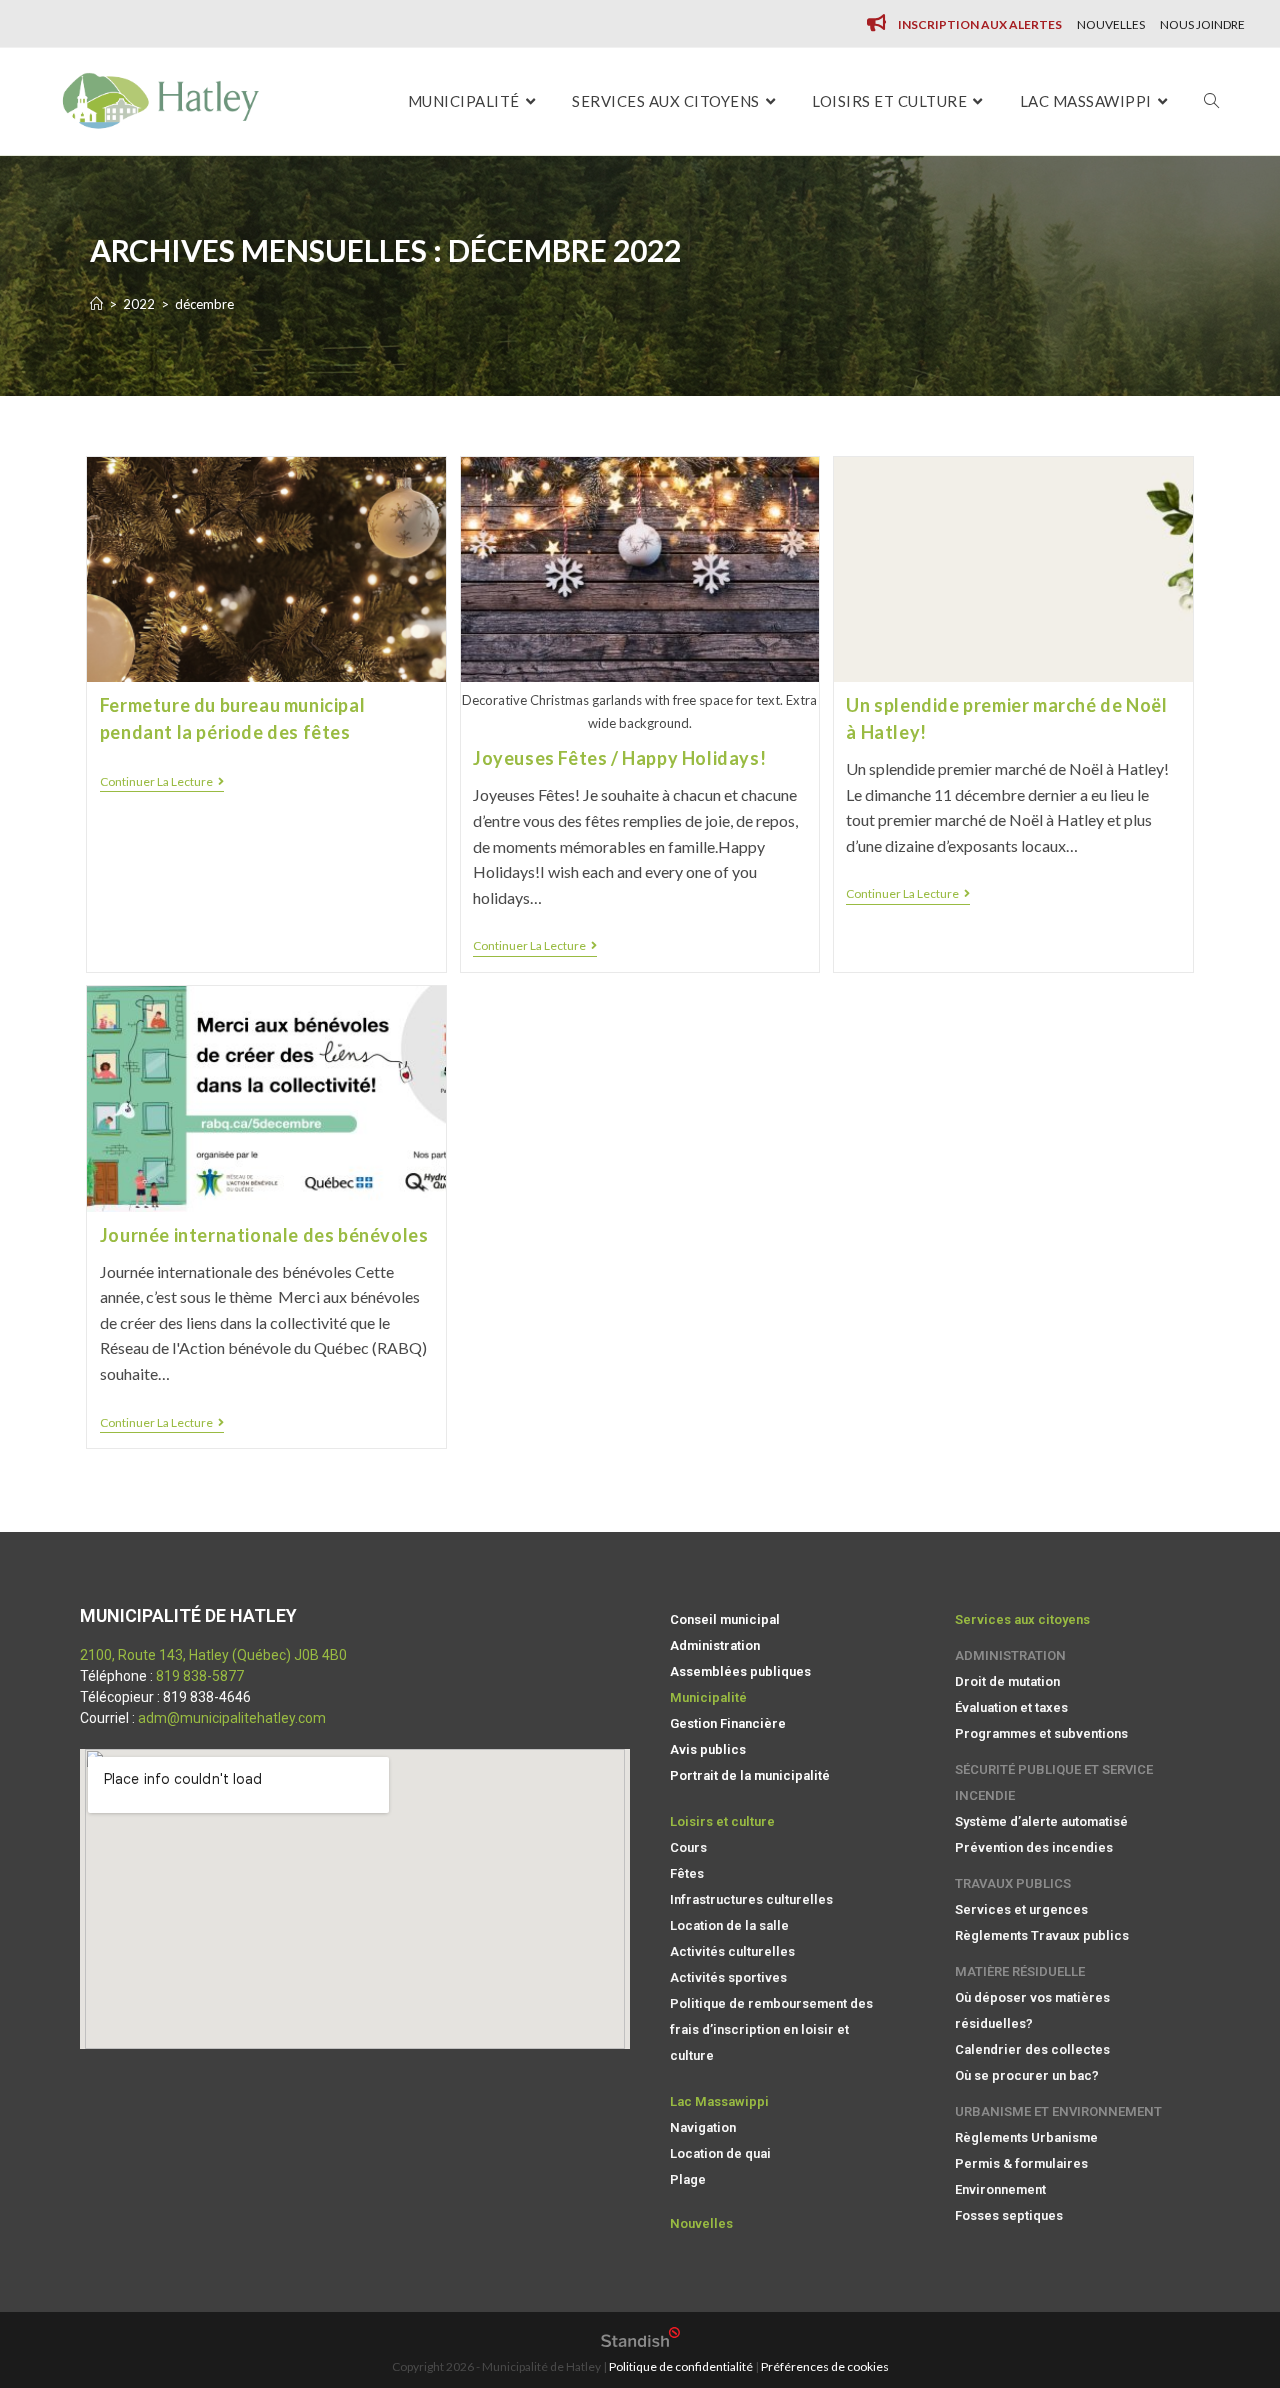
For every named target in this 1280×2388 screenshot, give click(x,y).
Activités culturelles (732, 1951)
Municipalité (708, 1697)
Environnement (1000, 2189)
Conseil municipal (725, 1619)
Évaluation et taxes (1011, 1707)
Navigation (703, 2127)
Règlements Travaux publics (1042, 1935)
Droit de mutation (1007, 1681)
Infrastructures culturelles (751, 1899)
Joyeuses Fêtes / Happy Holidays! (619, 758)
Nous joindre (1202, 24)
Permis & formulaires (1021, 2163)
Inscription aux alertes (980, 24)
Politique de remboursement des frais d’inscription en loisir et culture (771, 2029)
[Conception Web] (640, 2342)
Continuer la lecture (162, 782)
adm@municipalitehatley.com (232, 1718)
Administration (715, 1645)
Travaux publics (1013, 1883)
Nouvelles (1111, 24)
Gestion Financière (728, 1723)
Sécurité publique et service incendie (1054, 1782)
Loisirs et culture (722, 1821)
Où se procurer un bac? (1027, 2075)
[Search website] (1211, 101)
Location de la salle (729, 1925)
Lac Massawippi (719, 2101)
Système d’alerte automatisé (1041, 1821)
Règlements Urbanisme (1026, 2137)
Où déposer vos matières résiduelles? (1032, 2010)
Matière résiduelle (1020, 1971)
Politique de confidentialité (681, 2366)
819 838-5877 (200, 1676)
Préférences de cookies (825, 2366)
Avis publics (708, 1749)
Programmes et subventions (1041, 1733)
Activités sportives (728, 1977)
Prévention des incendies (1034, 1847)
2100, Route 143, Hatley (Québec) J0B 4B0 (213, 1655)
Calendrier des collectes (1032, 2049)
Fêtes (687, 1873)
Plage (688, 2179)
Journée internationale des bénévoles (264, 1235)
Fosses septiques (1009, 2215)
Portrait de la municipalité (750, 1775)
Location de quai (720, 2153)
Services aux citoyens (1022, 1619)
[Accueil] (96, 304)
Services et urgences (1021, 1909)
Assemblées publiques (740, 1671)
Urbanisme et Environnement (1058, 2111)
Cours (688, 1847)
